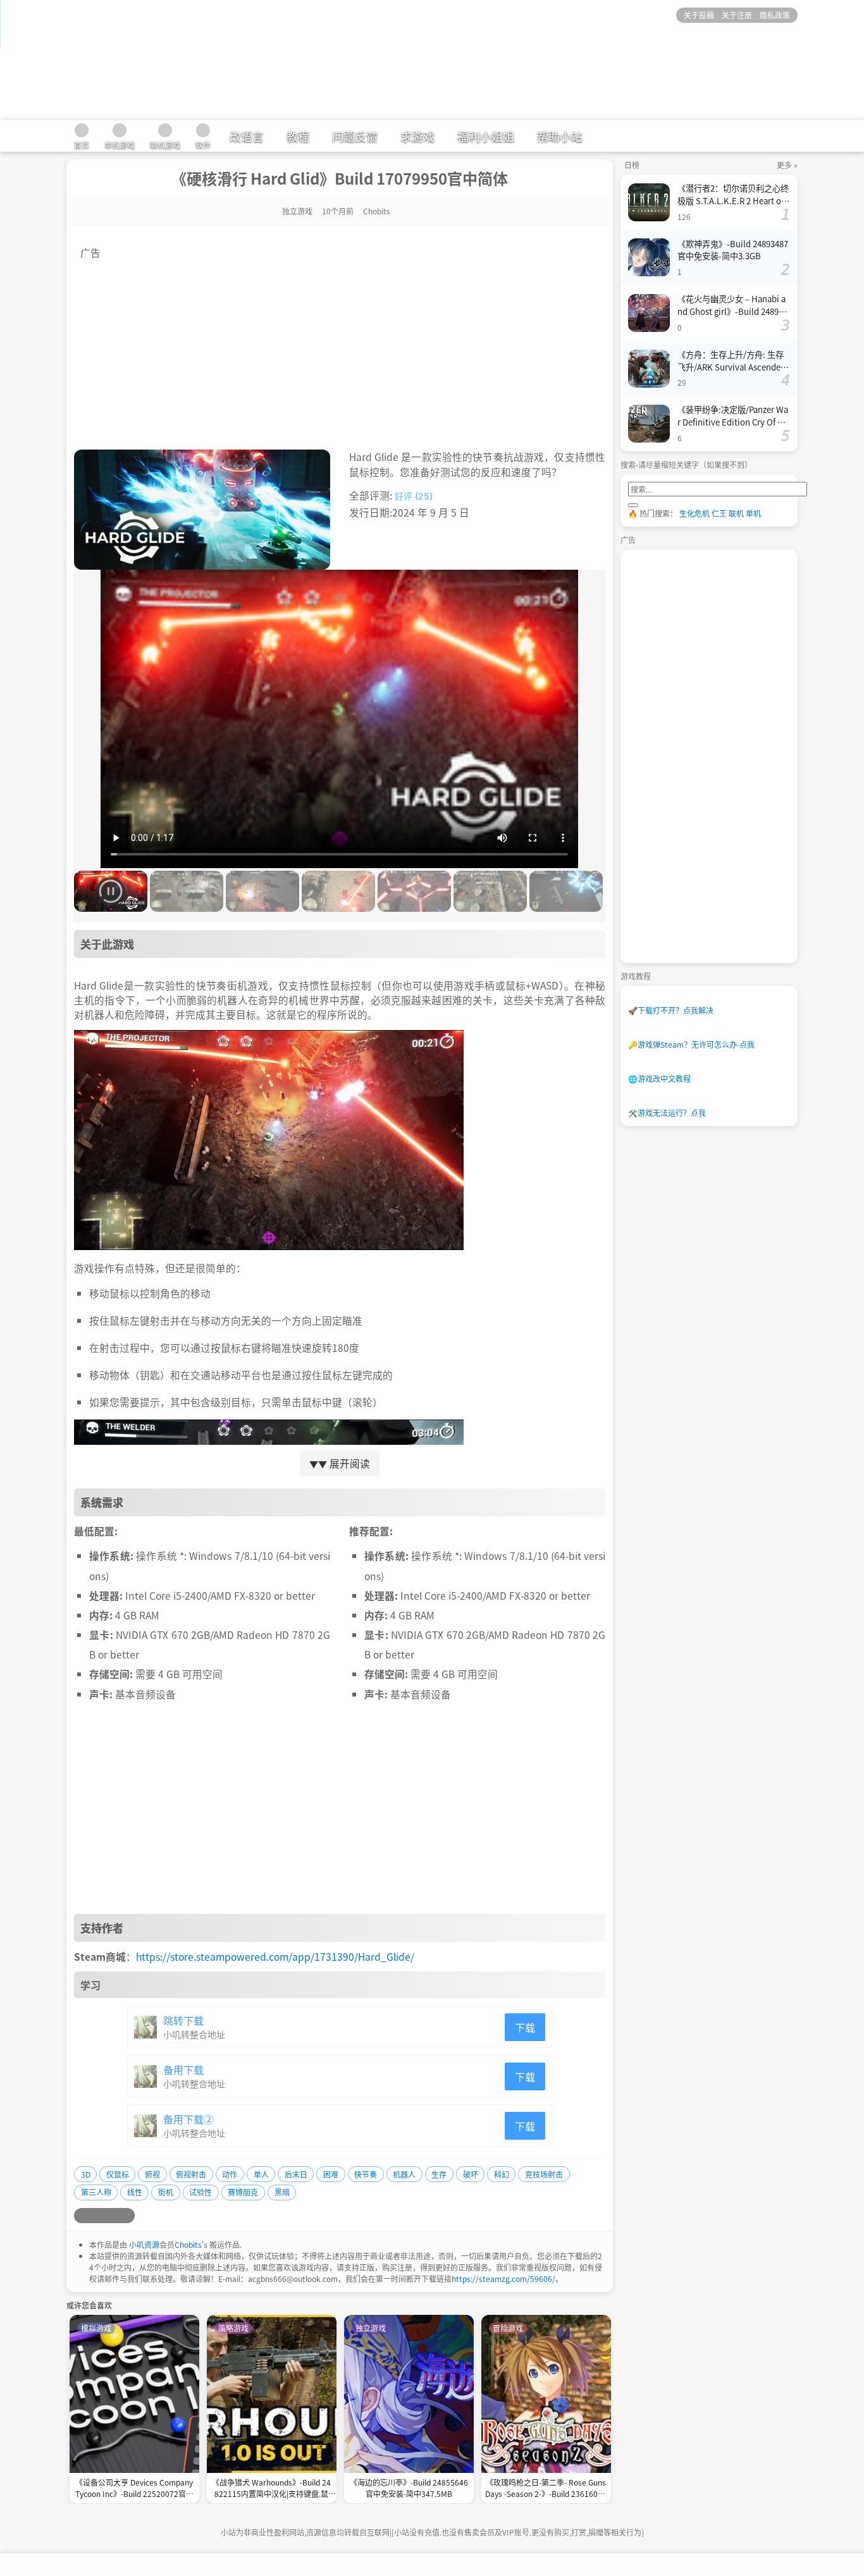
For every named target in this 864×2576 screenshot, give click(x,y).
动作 (230, 2174)
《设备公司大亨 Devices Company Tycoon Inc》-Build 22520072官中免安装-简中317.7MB (134, 2489)
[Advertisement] (340, 348)
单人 (261, 2174)
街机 (166, 2192)
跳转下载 (183, 2020)
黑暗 (282, 2192)
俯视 (152, 2174)
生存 (439, 2174)
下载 (525, 2027)
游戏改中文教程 (659, 1078)
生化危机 (694, 513)
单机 (753, 513)
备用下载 (183, 2070)
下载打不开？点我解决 (671, 1010)
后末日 (296, 2174)
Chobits (188, 2244)
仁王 (719, 513)
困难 (331, 2174)
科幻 (502, 2174)
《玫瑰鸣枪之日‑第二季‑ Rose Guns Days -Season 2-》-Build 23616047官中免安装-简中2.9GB (546, 2489)
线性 (135, 2192)
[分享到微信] (112, 2216)
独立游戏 (297, 211)
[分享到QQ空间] (97, 2216)
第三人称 (96, 2192)
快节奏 (366, 2174)
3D (86, 2174)
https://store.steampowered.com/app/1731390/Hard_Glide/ (275, 1956)
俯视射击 (191, 2174)
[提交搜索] (633, 505)
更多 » (787, 165)
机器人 (404, 2174)
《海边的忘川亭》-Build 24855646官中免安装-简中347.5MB (409, 2488)
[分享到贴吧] (127, 2216)
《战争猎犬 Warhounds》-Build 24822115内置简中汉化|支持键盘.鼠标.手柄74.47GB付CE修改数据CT (271, 2489)
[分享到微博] (82, 2216)
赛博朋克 (243, 2192)
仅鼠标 (118, 2174)
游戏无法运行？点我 (667, 1113)
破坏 (471, 2174)
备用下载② (188, 2119)
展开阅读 (340, 1463)
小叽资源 (144, 2244)
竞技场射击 (544, 2174)
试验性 (201, 2192)
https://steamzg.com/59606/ (503, 2279)
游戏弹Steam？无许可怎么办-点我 (691, 1044)
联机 (736, 513)
